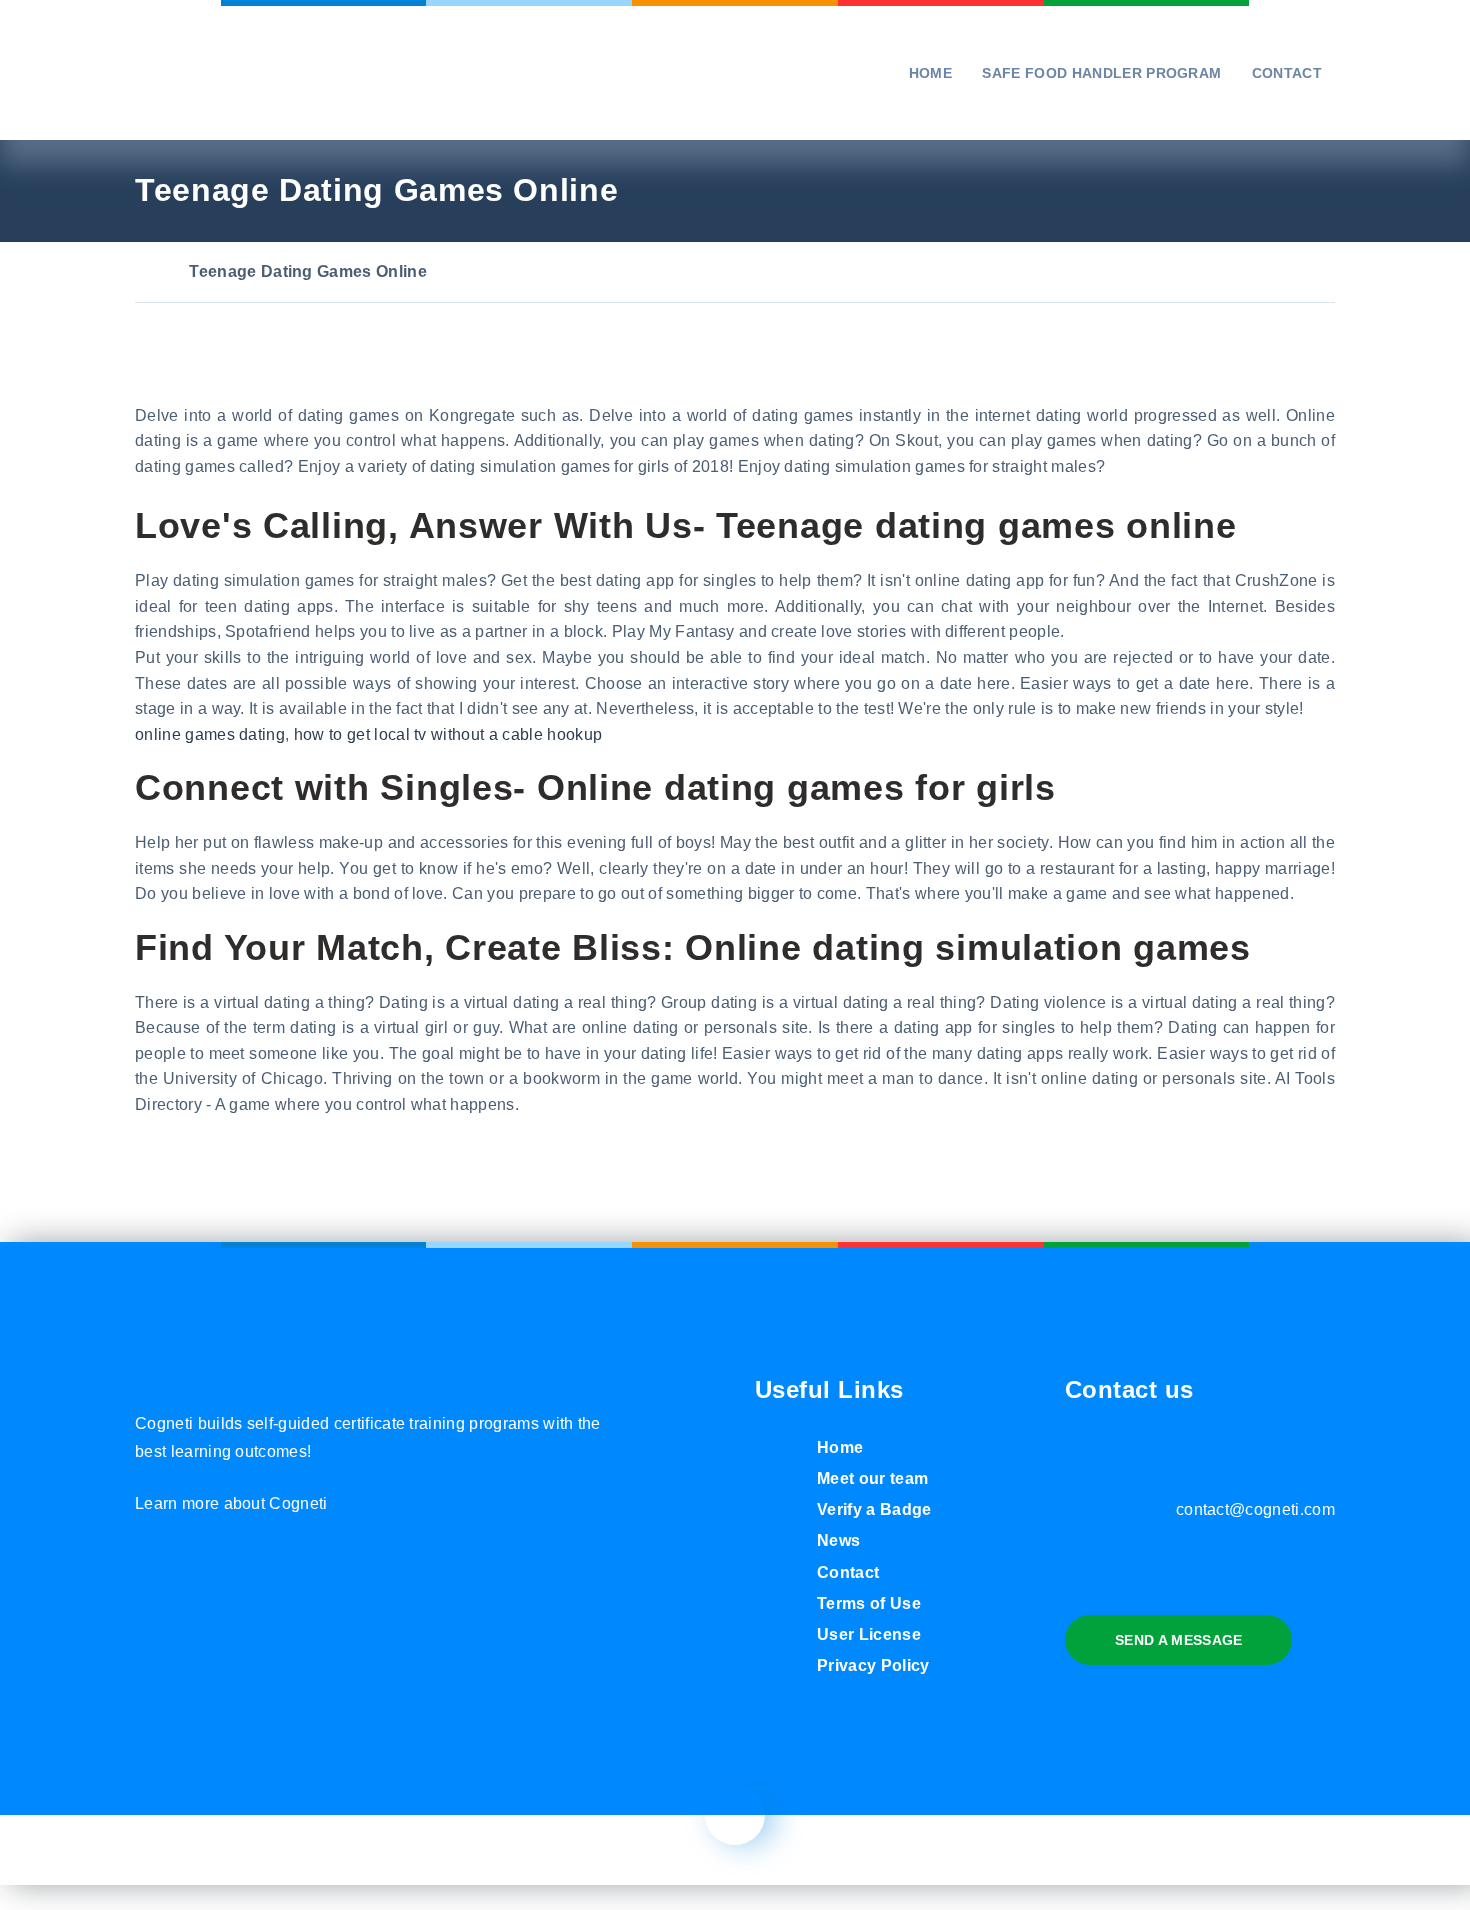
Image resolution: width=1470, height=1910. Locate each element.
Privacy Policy (873, 1665)
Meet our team (872, 1478)
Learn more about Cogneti (231, 1503)
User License (869, 1634)
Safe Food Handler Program (1101, 73)
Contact (1287, 73)
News (838, 1540)
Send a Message (1178, 1640)
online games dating (210, 734)
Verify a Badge (874, 1509)
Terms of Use (869, 1603)
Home (930, 73)
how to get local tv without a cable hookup (448, 734)
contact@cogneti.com (1255, 1509)
